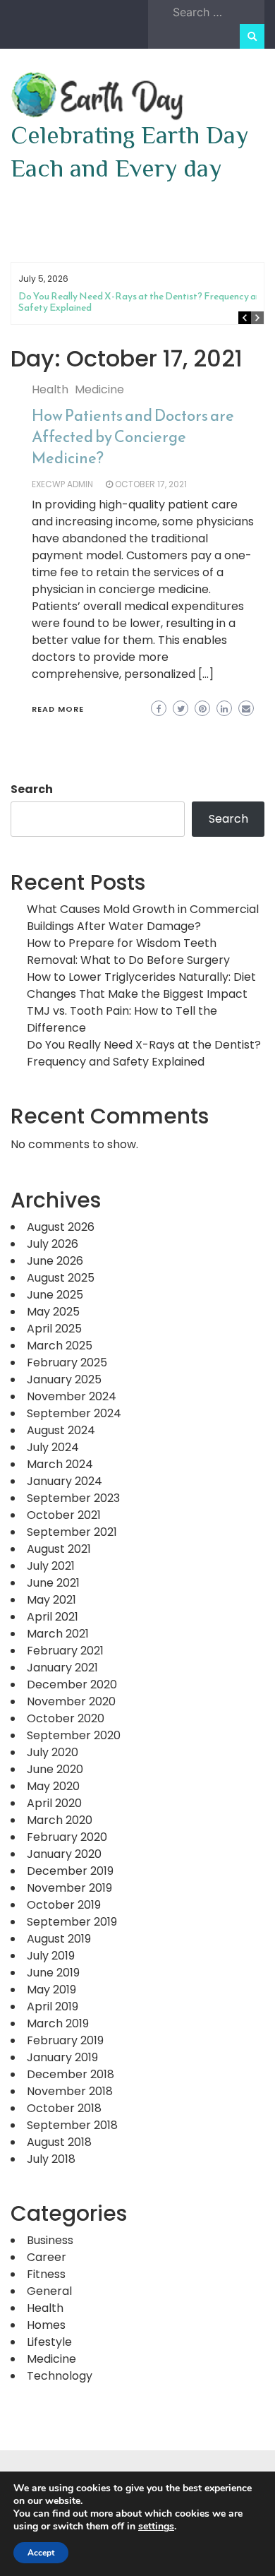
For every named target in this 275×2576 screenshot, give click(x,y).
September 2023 (73, 1498)
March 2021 (58, 1634)
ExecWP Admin (62, 484)
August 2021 (59, 1549)
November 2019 (69, 1888)
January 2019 (62, 2057)
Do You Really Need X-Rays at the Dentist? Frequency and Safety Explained (142, 302)
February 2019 (65, 2040)
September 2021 (72, 1532)
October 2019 (64, 1905)
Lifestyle (49, 2342)
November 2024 (72, 1396)
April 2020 (54, 1803)
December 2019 (70, 1871)
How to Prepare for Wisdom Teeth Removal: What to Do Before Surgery (128, 952)
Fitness (46, 2274)
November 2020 (71, 1701)
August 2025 (61, 1278)
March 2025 (60, 1346)
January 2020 (64, 1854)
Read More (58, 709)
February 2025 (67, 1362)
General (49, 2291)
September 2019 (72, 1922)
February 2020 (67, 1837)
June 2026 (55, 1261)
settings (156, 2527)
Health (50, 389)
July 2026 (53, 1244)
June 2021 (53, 1583)
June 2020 (55, 1769)
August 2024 (61, 1430)
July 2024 (53, 1447)
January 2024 (65, 1481)
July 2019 (51, 1956)
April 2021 (53, 1617)
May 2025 (53, 1312)
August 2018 (59, 2142)
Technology (60, 2376)
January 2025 (64, 1379)
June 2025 (55, 1295)
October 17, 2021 (151, 484)
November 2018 (70, 2091)
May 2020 (53, 1786)
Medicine (99, 389)
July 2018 (51, 2159)
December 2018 (71, 2074)
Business (50, 2240)
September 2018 (72, 2125)
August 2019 (59, 1939)
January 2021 (62, 1668)
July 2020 (53, 1752)
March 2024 (60, 1464)
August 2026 (61, 1227)
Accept (41, 2553)
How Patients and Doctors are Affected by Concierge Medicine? (133, 437)
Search (32, 789)
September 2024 (74, 1413)
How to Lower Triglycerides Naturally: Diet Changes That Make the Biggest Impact (141, 985)
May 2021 (51, 1600)
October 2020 (66, 1718)
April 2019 (53, 2006)
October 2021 (64, 1515)
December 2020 (72, 1684)
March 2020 (60, 1820)
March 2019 (58, 2023)
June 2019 (53, 1973)
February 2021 (65, 1651)
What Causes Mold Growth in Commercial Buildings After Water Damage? (143, 918)
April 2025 (54, 1329)
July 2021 (51, 1566)
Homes (46, 2325)
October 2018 (64, 2108)
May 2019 (51, 1990)
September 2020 (74, 1735)
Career (47, 2257)
